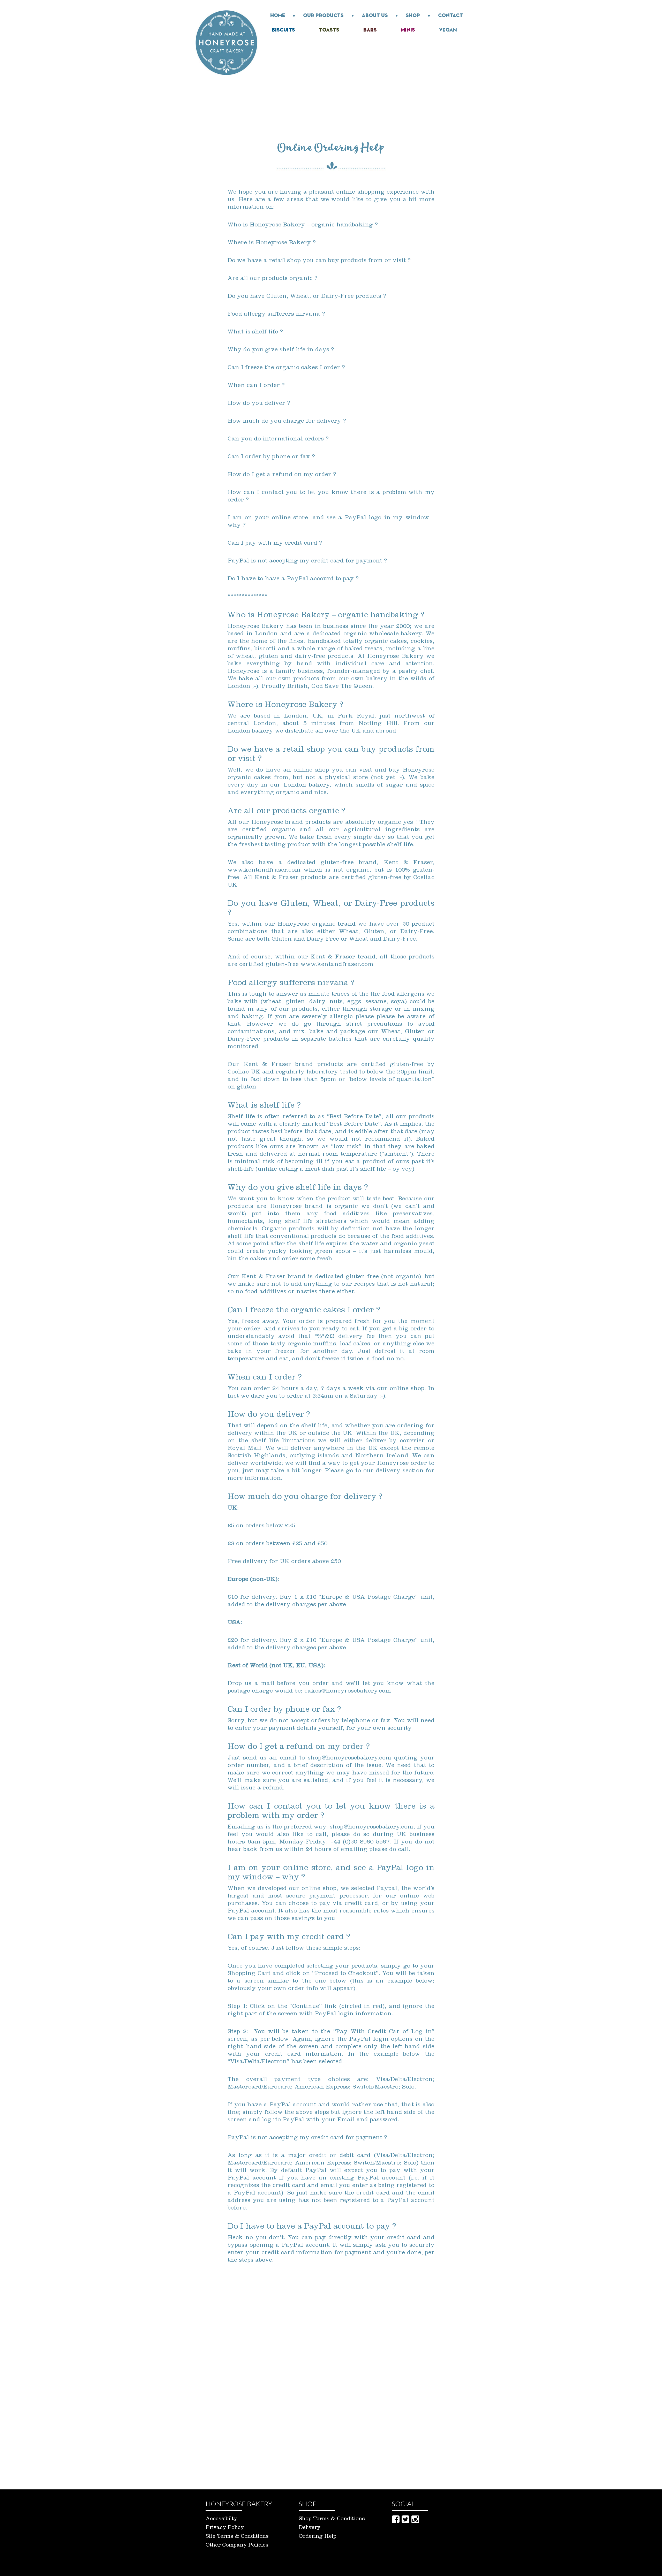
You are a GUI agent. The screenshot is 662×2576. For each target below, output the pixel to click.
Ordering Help (318, 2537)
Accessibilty (221, 2519)
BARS (370, 30)
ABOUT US (375, 16)
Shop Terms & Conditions (332, 2519)
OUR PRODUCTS (323, 16)
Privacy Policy (225, 2528)
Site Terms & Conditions (237, 2537)
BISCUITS (283, 30)
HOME (278, 16)
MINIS (408, 30)
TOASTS (329, 30)
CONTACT (450, 16)
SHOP (413, 16)
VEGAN (448, 30)
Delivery (310, 2528)
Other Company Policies (237, 2546)
